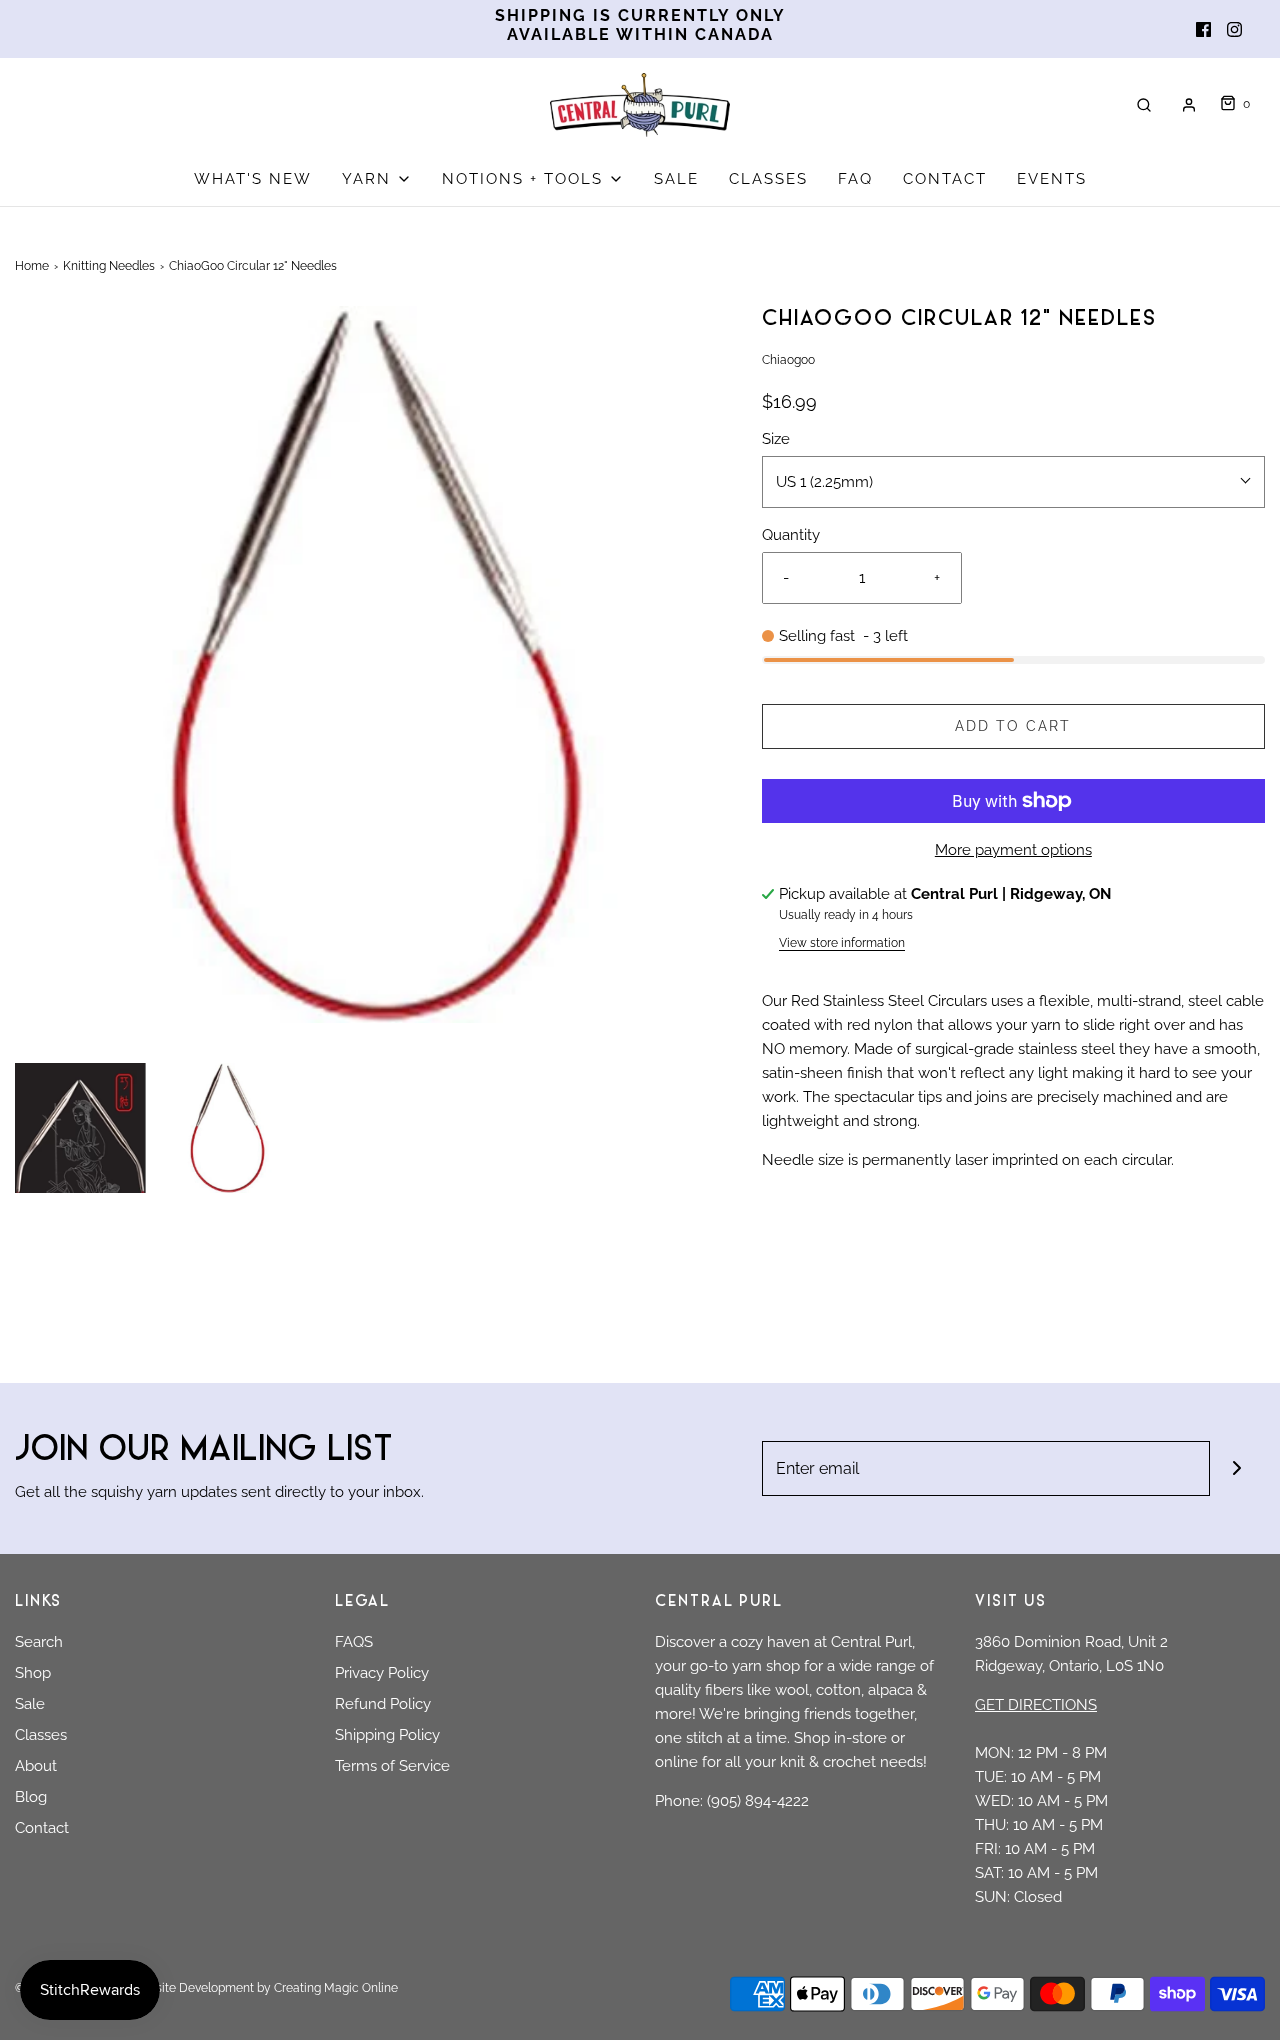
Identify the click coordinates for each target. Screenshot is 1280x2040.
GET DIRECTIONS (1036, 1705)
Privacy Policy (382, 1673)
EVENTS (1052, 179)
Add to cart (1013, 726)
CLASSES (768, 179)
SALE (676, 179)
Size (776, 439)
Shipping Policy (387, 1735)
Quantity (791, 535)
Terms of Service (392, 1766)
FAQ (855, 179)
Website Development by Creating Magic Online (264, 1988)
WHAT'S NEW (253, 179)
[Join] (1237, 1468)
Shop (33, 1673)
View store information (842, 943)
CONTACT (945, 179)
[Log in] (1189, 105)
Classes (41, 1735)
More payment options (1013, 850)
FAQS (354, 1642)
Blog (31, 1797)
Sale (30, 1704)
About (36, 1766)
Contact (42, 1828)
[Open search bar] (1144, 104)
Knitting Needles (109, 266)
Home (32, 266)
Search (39, 1642)
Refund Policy (383, 1704)
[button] (80, 1128)
